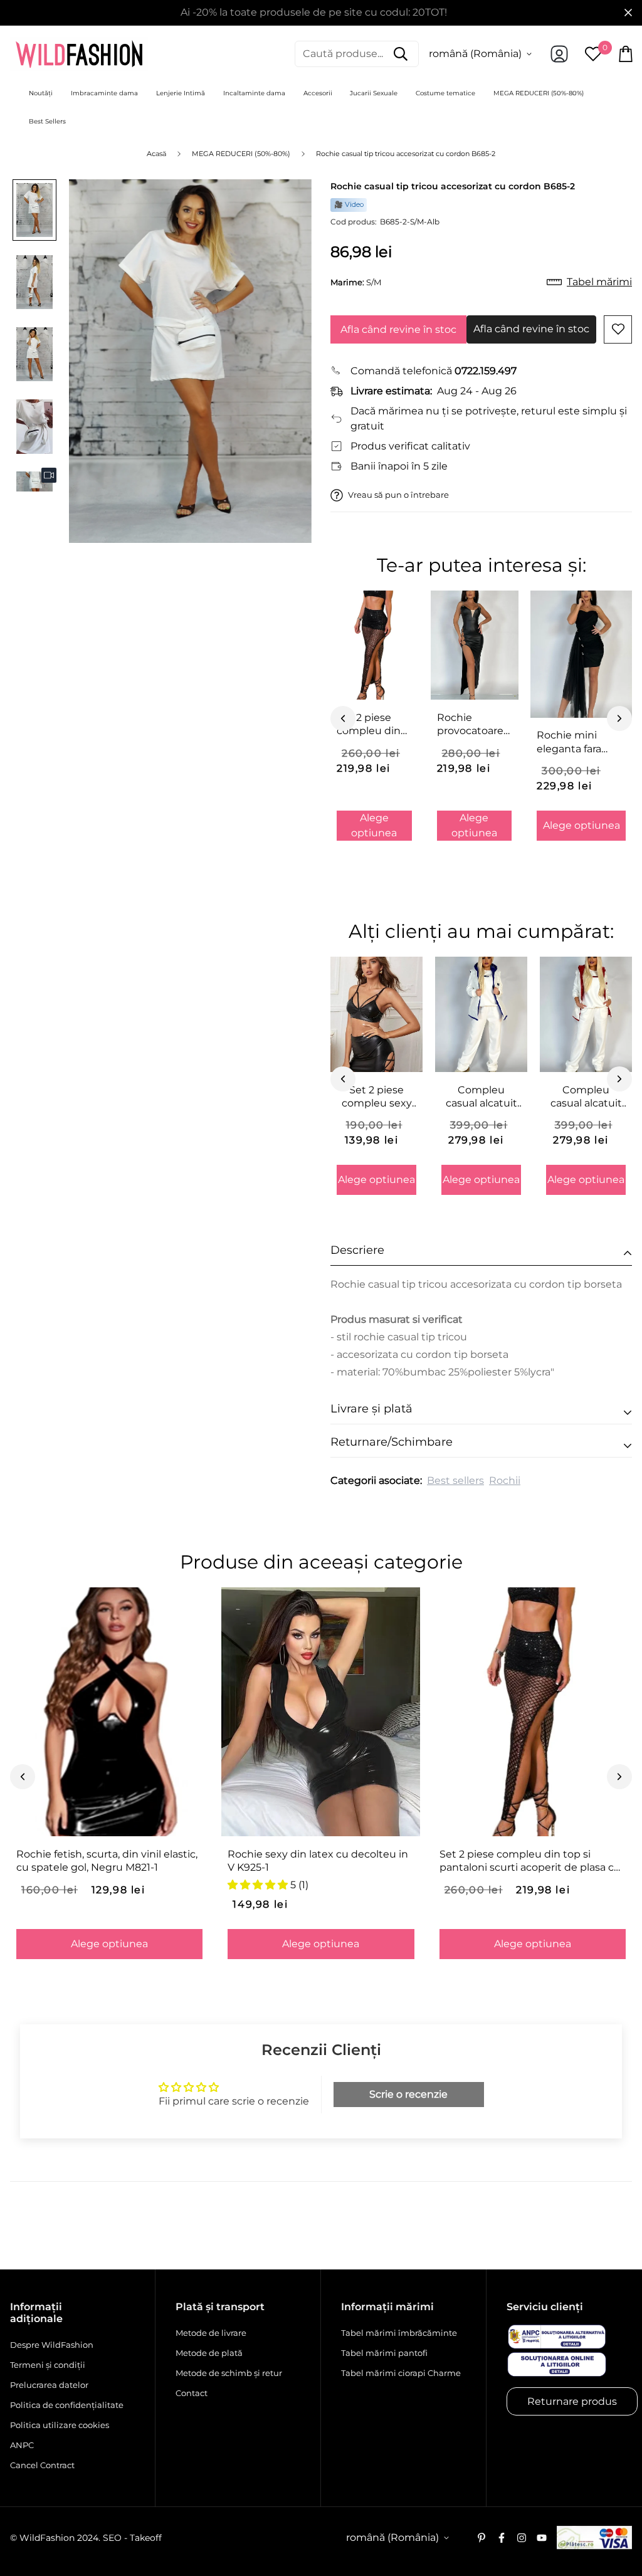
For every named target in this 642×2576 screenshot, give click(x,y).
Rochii (505, 1480)
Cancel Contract (42, 2465)
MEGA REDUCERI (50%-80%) (539, 93)
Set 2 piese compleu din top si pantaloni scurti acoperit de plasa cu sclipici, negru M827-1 (530, 1861)
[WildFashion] (79, 54)
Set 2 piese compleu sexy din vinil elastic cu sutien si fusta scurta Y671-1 (376, 1097)
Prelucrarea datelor (49, 2385)
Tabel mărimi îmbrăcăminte (399, 2333)
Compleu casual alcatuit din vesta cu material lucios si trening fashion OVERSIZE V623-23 (586, 1097)
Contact (192, 2393)
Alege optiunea (374, 825)
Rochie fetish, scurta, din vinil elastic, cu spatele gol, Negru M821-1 (107, 1861)
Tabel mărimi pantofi (384, 2353)
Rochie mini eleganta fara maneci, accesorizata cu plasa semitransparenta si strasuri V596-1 (581, 742)
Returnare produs (572, 2401)
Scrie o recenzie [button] (408, 2094)
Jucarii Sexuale (374, 93)
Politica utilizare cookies (60, 2425)
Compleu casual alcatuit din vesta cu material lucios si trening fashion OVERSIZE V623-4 (481, 1097)
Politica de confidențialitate (67, 2405)
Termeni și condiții (48, 2365)
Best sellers (455, 1480)
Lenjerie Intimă (181, 93)
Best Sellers (47, 121)
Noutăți (41, 93)
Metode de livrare (211, 2333)
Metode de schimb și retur (229, 2373)
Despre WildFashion (52, 2345)
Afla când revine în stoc (398, 329)
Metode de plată (209, 2353)
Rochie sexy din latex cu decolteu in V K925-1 (318, 1861)
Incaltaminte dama (254, 93)
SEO (112, 2538)
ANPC (22, 2445)
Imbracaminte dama (104, 93)
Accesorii (318, 93)
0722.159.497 (486, 371)
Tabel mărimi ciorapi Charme (401, 2373)
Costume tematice (445, 93)
